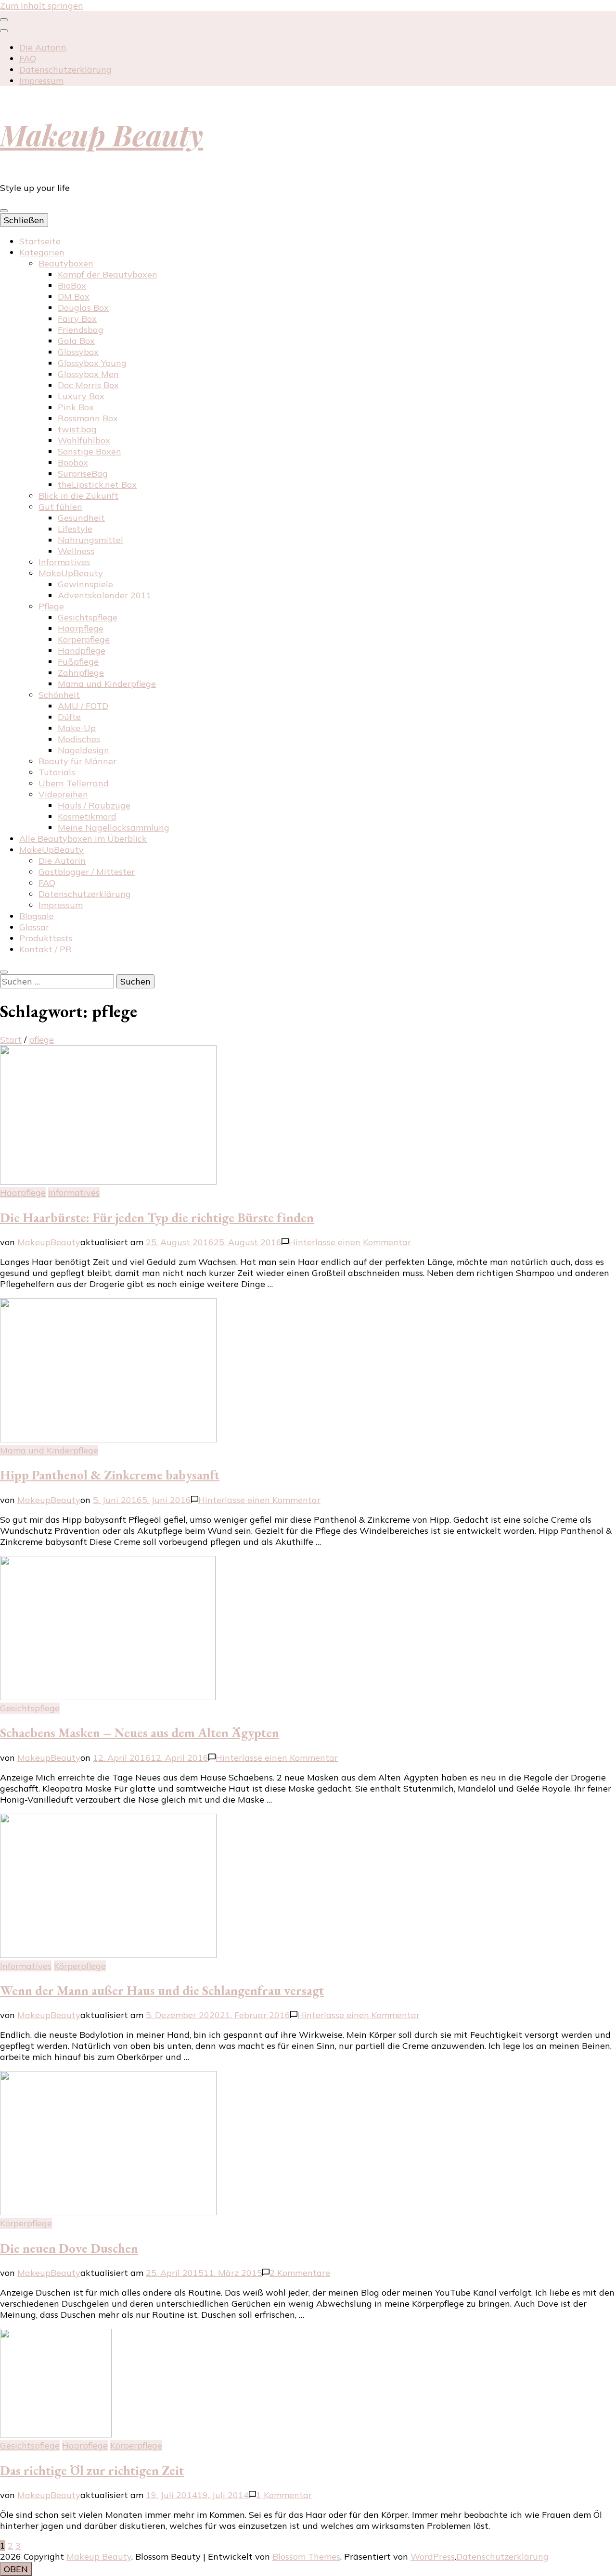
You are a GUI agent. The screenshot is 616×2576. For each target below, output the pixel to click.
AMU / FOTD (83, 706)
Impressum (41, 81)
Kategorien (42, 252)
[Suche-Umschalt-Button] (4, 972)
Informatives (64, 562)
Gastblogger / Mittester (87, 872)
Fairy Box (77, 319)
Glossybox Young (92, 363)
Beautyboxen (66, 263)
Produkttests (46, 938)
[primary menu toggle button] (4, 211)
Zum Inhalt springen (42, 6)
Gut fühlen (60, 507)
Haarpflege (81, 628)
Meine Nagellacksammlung (114, 827)
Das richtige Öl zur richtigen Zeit (92, 2470)
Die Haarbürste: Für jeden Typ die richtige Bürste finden (157, 1218)
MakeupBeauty (49, 1242)
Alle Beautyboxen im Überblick (83, 839)
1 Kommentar (284, 2495)
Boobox (73, 462)
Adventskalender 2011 (105, 595)
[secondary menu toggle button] (4, 20)
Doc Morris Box (88, 385)
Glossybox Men (88, 374)
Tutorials (57, 772)
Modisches (79, 739)
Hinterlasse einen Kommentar (350, 1242)
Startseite (40, 241)
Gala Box (76, 341)
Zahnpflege (81, 673)
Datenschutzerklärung (65, 69)
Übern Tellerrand (74, 783)
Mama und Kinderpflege (107, 684)
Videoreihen (63, 794)
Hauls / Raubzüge (94, 805)
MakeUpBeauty (71, 573)
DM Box (74, 297)
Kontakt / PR (45, 949)
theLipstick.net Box (97, 485)
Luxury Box (81, 396)
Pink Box (76, 407)
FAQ (28, 58)
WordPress (433, 2557)
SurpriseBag (83, 474)
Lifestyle (75, 529)
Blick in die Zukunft (78, 496)
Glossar (34, 927)
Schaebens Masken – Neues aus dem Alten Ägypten (140, 1733)
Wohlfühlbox (84, 440)
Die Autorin (43, 47)
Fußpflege (78, 662)
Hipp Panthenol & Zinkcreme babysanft (110, 1475)
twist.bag (77, 429)
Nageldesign (83, 750)
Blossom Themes (306, 2557)
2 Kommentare (300, 2273)
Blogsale (37, 916)
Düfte (69, 717)
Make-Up (77, 728)
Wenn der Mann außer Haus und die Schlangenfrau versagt (162, 1990)
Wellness (76, 551)
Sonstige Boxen (90, 451)
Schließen (24, 220)
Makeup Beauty (102, 134)
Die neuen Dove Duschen (69, 2248)
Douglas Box (83, 308)
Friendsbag (81, 330)
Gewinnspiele (85, 584)
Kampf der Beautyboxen (108, 274)
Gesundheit (81, 518)
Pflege (51, 606)
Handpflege (82, 650)
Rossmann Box (88, 418)
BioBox (72, 285)
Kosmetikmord (87, 816)
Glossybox (78, 352)
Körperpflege (84, 639)
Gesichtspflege (88, 617)
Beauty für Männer (77, 761)
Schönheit (59, 695)
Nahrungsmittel (90, 540)
